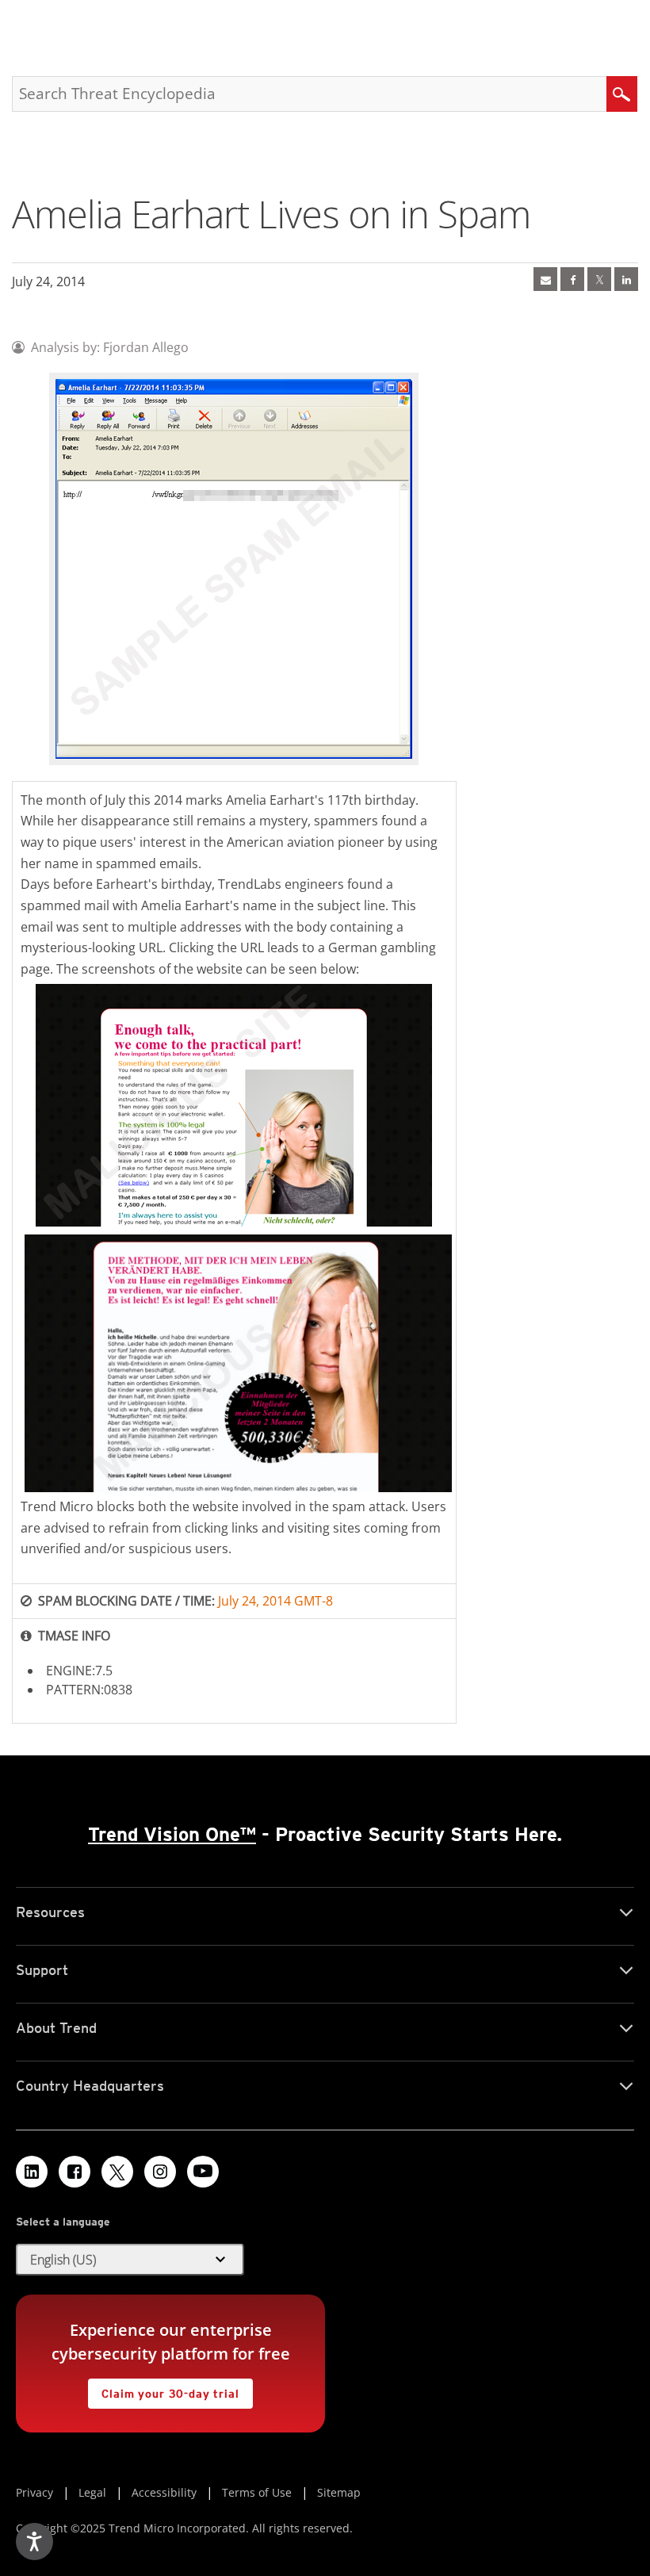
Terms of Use (257, 2492)
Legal (92, 2492)
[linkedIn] (626, 279)
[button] (130, 2260)
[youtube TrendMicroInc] (203, 2172)
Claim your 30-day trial (163, 2389)
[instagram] (160, 2172)
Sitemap (339, 2492)
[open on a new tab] (117, 2172)
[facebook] (572, 279)
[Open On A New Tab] (599, 279)
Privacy (34, 2492)
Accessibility (164, 2492)
